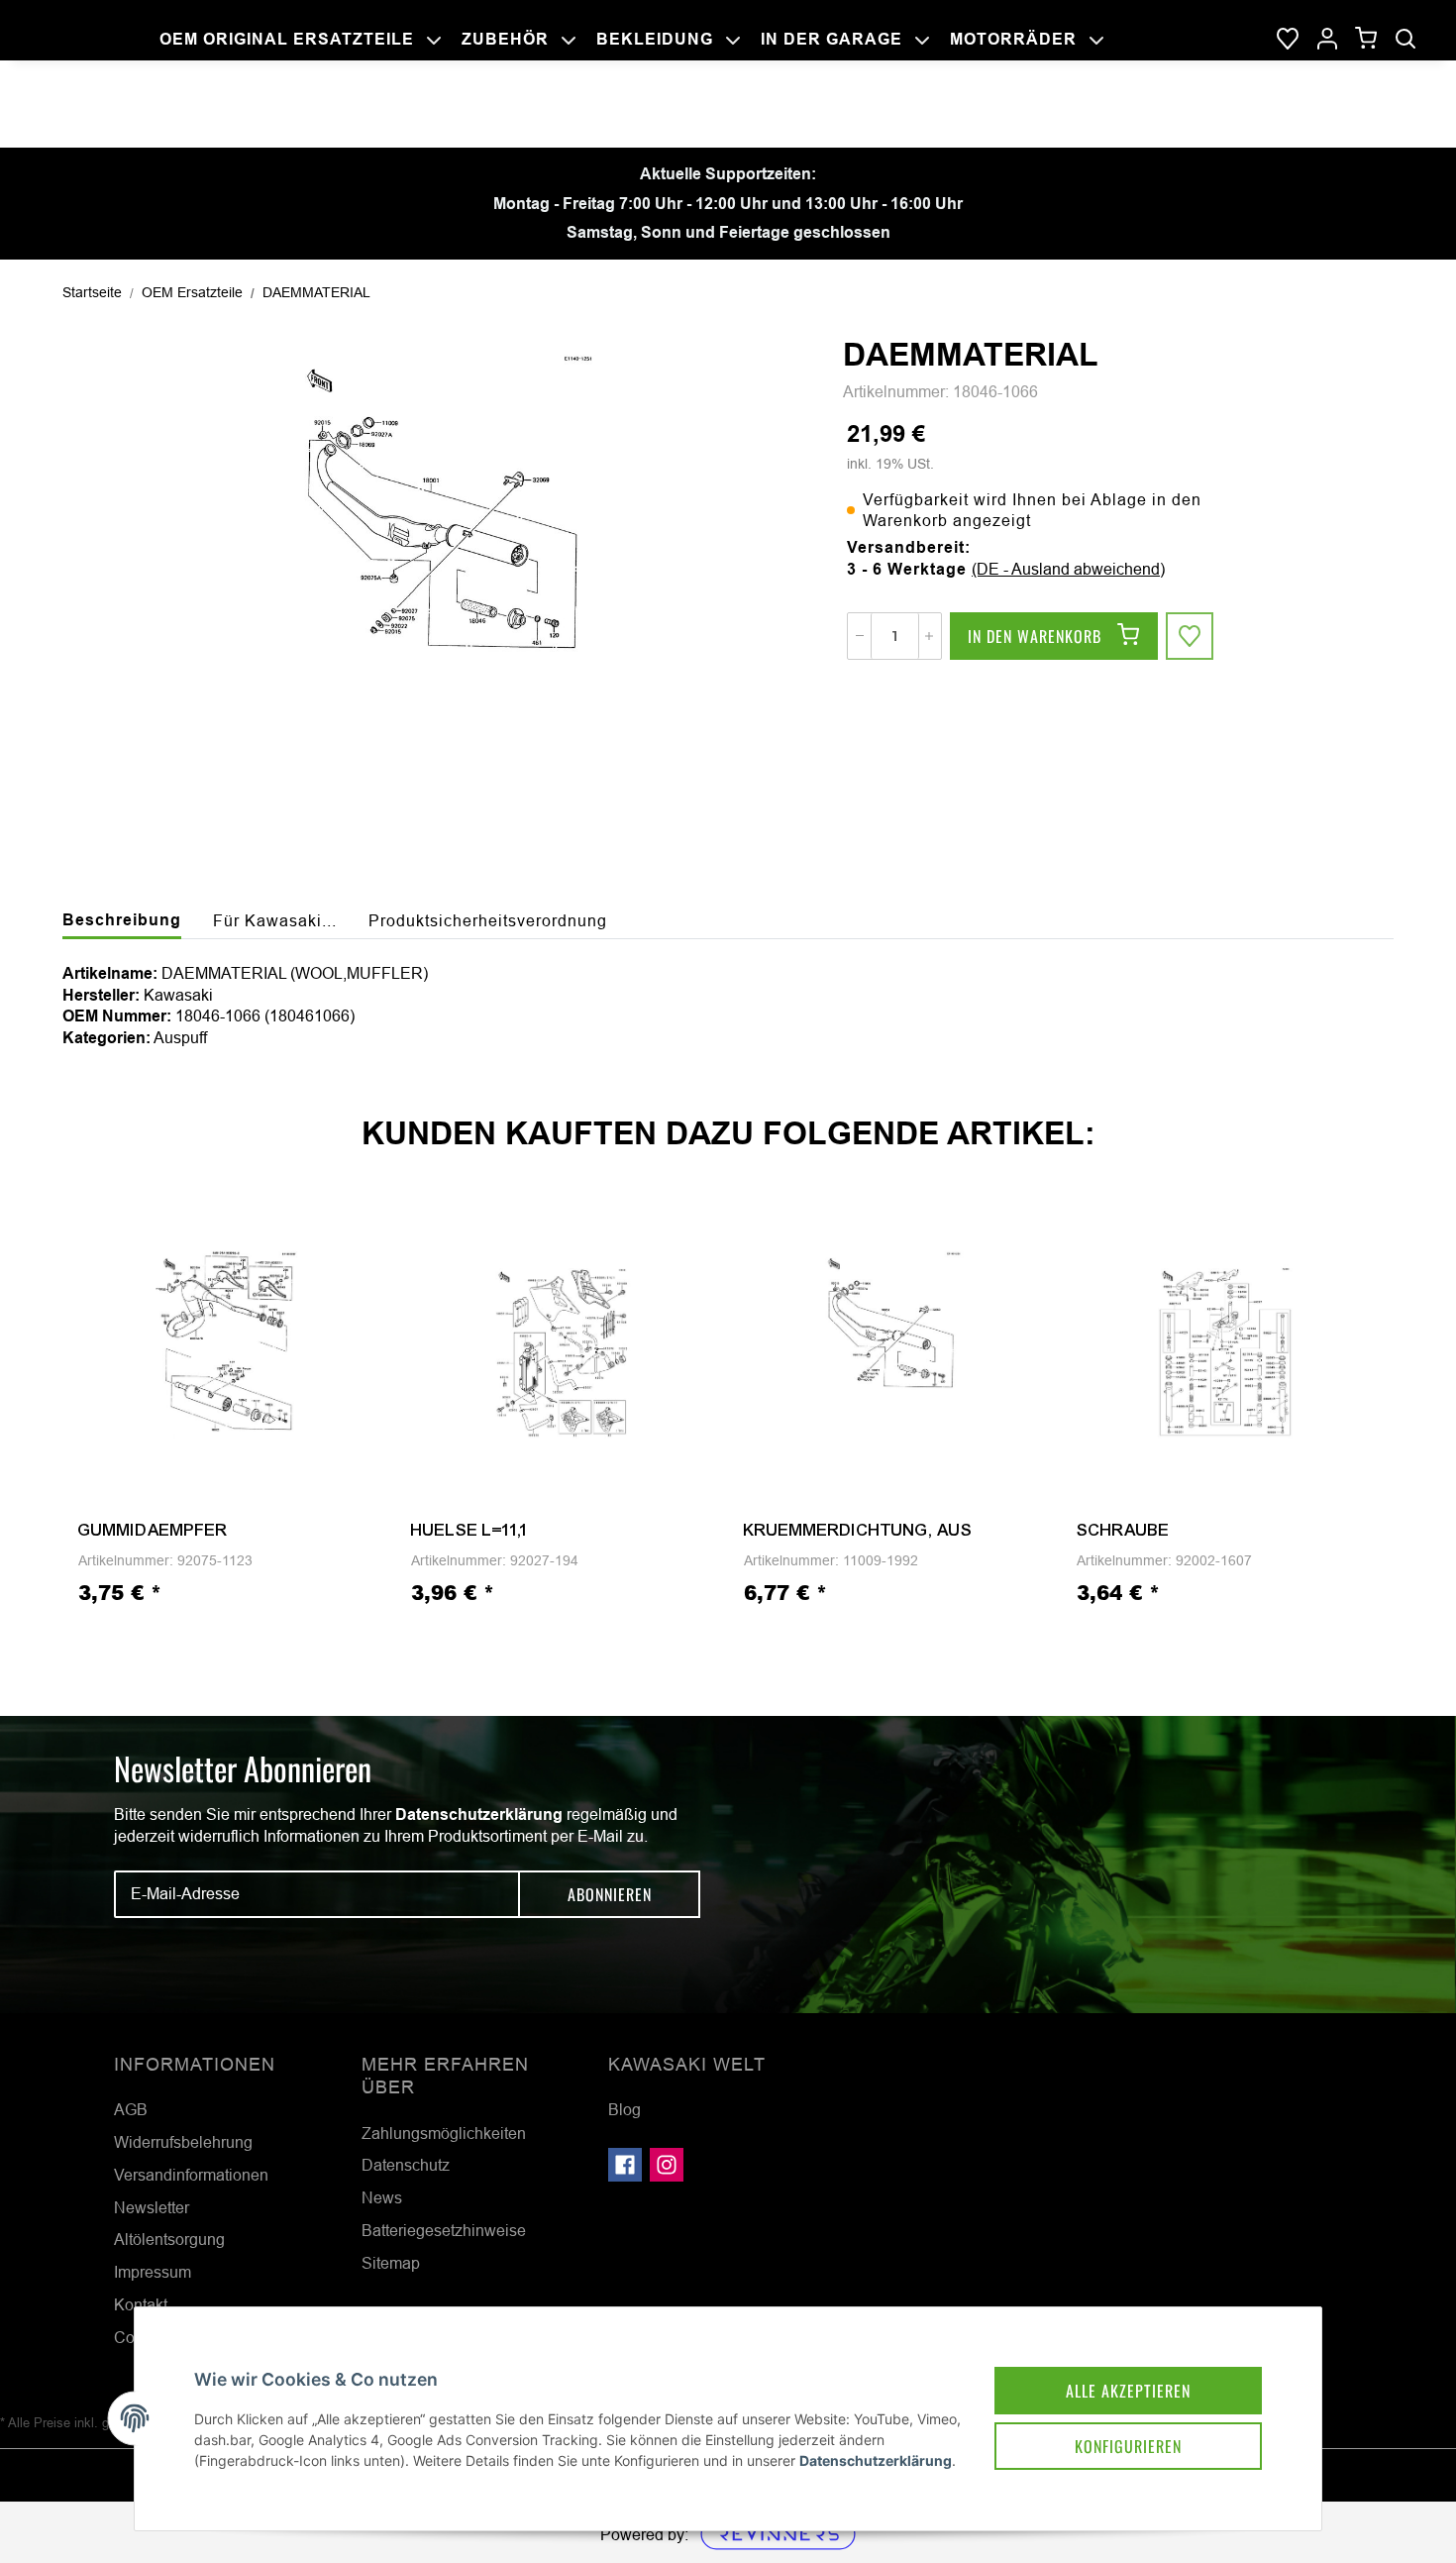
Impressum (153, 2272)
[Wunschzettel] (1288, 40)
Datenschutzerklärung (479, 1815)
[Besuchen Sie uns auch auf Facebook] (625, 2165)
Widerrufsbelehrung (183, 2142)
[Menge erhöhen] (929, 636)
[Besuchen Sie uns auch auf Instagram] (667, 2165)
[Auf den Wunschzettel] (1190, 636)
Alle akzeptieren (1128, 2391)
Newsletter (152, 2207)
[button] (1327, 40)
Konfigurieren (1128, 2446)
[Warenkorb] (1366, 39)
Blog (624, 2109)
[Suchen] (1405, 40)
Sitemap (391, 2263)
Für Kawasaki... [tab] (275, 920)
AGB (131, 2109)
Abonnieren (610, 1894)
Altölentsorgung (169, 2239)
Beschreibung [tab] (122, 920)
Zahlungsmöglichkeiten (444, 2133)
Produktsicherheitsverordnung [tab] (488, 920)
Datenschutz (406, 2165)
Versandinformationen (191, 2175)
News (382, 2197)
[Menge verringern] (860, 636)
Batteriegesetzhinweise (444, 2230)
